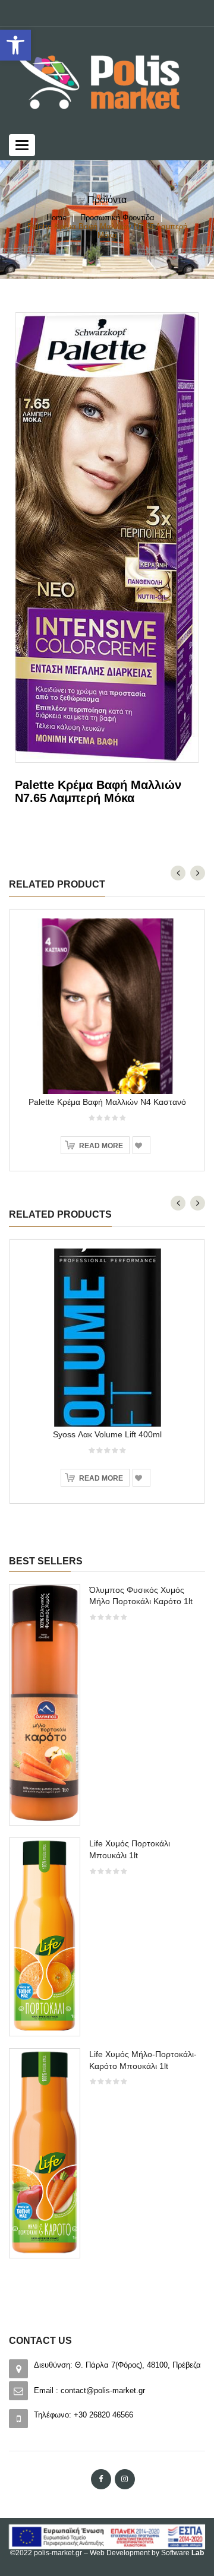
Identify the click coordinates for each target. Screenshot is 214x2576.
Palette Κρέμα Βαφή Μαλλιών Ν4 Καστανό (107, 1102)
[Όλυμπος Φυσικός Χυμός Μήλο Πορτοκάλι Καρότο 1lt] (45, 1704)
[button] (15, 45)
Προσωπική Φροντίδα (117, 218)
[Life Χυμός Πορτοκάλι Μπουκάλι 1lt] (45, 1936)
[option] (107, 1927)
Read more (101, 1146)
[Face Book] (101, 2479)
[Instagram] (125, 2479)
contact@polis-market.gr (103, 2390)
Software (182, 2553)
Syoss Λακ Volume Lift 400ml (107, 1434)
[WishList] (141, 1145)
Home (56, 218)
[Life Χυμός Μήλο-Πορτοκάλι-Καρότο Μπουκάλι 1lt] (45, 2152)
